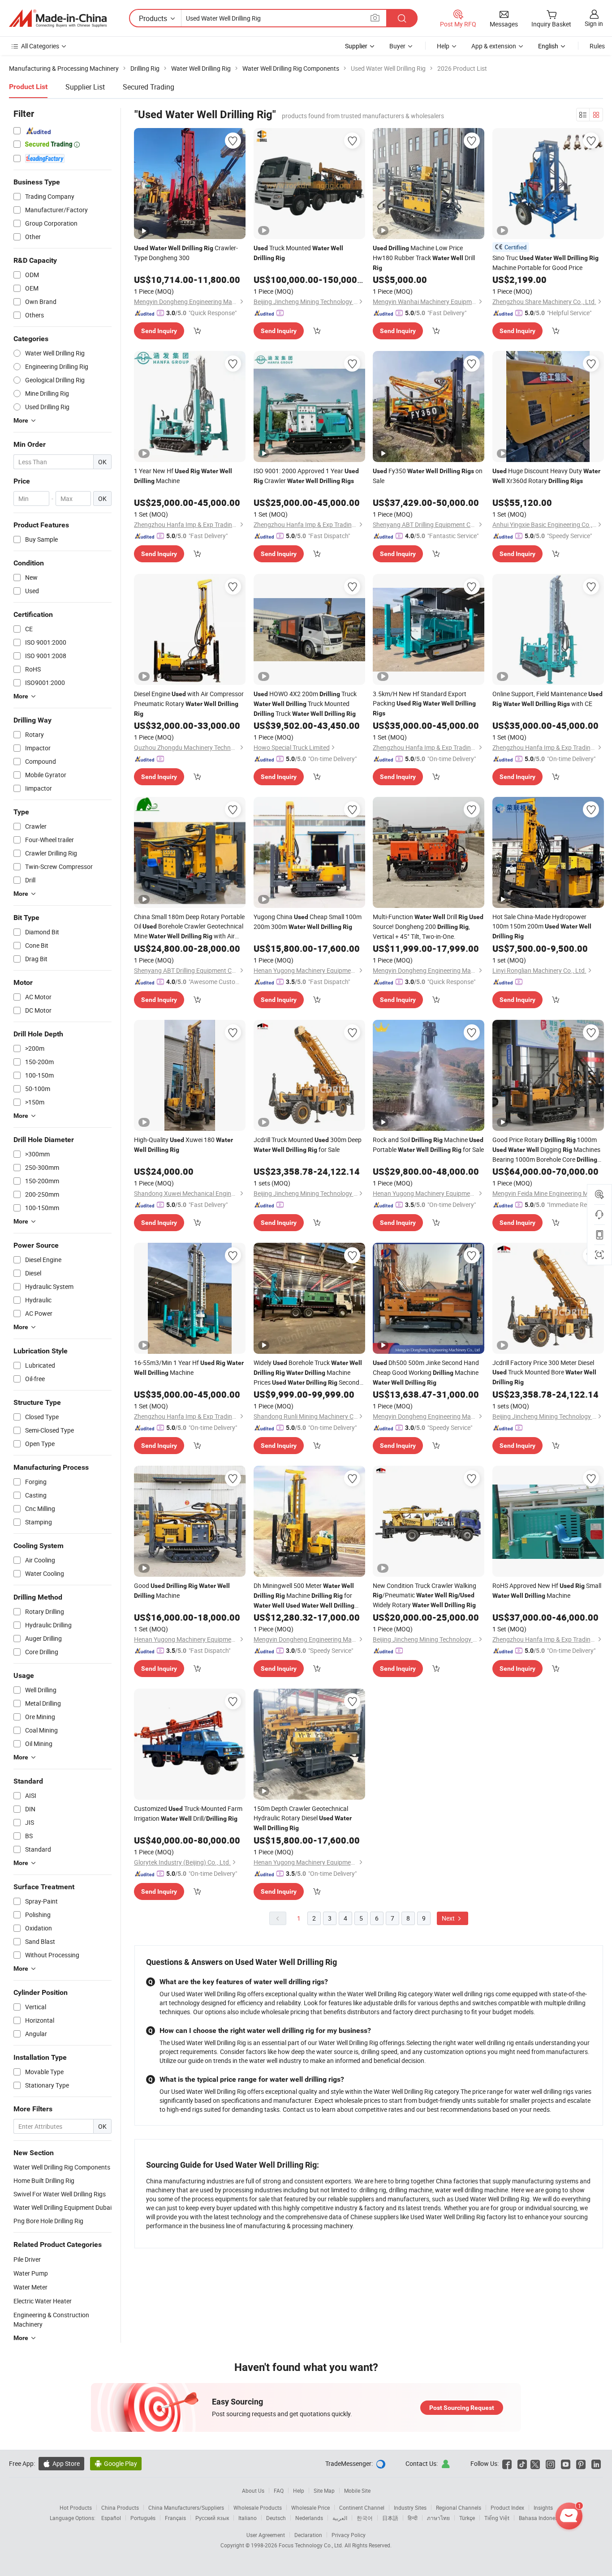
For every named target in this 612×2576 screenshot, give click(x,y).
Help (443, 46)
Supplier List (85, 87)
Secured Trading (149, 87)
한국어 (365, 2518)
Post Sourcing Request (462, 2408)
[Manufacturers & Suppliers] (58, 18)
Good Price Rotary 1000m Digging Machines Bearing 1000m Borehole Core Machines (546, 1150)
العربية (340, 2518)
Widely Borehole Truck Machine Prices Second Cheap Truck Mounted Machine (308, 1373)
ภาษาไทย (438, 2518)
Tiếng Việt (497, 2518)
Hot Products (76, 2508)
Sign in (594, 24)
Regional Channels (459, 2508)
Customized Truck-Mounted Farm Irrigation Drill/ (188, 1813)
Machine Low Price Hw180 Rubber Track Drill (424, 257)
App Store (61, 2463)
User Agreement (266, 2535)
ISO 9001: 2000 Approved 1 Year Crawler (306, 476)
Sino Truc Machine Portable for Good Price (545, 263)
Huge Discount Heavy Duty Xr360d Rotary (546, 476)
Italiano (248, 2518)
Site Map (324, 2490)
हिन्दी (413, 2518)
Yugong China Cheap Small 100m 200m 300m (308, 922)
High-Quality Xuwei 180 (183, 1144)
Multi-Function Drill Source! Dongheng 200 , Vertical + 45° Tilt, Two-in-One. (428, 926)
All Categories (40, 46)
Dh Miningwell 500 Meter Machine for (304, 1596)
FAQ (279, 2490)
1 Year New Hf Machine (183, 476)
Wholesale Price (310, 2508)
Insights (543, 2508)
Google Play (116, 2463)
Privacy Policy (349, 2535)
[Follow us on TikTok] (522, 2463)
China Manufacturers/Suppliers (186, 2508)
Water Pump (31, 2273)
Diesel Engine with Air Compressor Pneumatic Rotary (189, 703)
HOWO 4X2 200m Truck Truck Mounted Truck (305, 704)
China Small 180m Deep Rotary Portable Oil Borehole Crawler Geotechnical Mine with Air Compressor (189, 927)
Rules (597, 46)
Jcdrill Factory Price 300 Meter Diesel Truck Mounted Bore (544, 1372)
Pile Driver (27, 2259)
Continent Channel (362, 2508)
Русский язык (212, 2518)
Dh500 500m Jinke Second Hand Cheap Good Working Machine (426, 1372)
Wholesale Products (258, 2508)
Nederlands (309, 2518)
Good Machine (182, 1590)
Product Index (507, 2508)
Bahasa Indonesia (541, 2518)
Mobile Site (357, 2490)
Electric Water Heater (43, 2301)
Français (175, 2518)
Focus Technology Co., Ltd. (312, 2545)
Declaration (308, 2535)
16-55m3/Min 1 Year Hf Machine (189, 1367)
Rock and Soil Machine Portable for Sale (428, 1145)
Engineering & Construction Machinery (51, 2319)
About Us (253, 2490)
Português (143, 2518)
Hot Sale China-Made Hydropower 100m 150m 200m (542, 926)
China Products (120, 2508)
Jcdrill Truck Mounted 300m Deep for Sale (308, 1145)
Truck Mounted (298, 252)
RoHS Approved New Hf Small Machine (547, 1590)
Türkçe (467, 2518)
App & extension (494, 46)
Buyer (397, 46)
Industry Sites (410, 2508)
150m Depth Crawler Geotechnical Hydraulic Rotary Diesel (303, 1818)
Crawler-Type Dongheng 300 (186, 253)
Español (111, 2518)
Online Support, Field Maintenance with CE (547, 699)
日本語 (390, 2518)
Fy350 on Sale (428, 476)
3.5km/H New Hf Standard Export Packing (424, 703)
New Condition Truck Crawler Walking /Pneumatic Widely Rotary (425, 1595)
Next (449, 1918)
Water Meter (30, 2287)
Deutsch (276, 2518)
